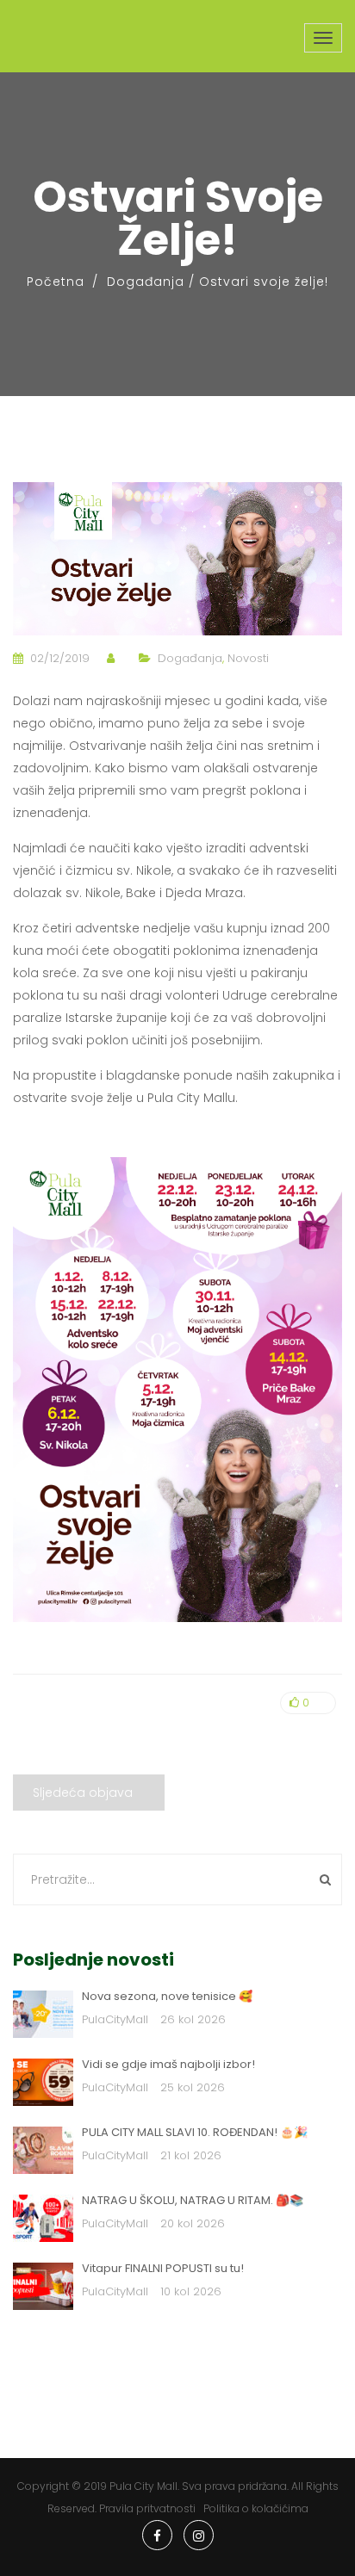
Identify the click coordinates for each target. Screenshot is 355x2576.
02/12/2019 (60, 658)
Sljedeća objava (83, 1793)
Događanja (146, 282)
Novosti (248, 658)
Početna (56, 282)
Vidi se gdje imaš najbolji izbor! (168, 2064)
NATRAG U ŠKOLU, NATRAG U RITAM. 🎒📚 (193, 2200)
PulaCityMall (115, 2019)
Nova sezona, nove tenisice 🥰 (167, 1996)
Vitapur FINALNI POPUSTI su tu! (163, 2268)
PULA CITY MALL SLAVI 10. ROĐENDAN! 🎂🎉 (195, 2132)
